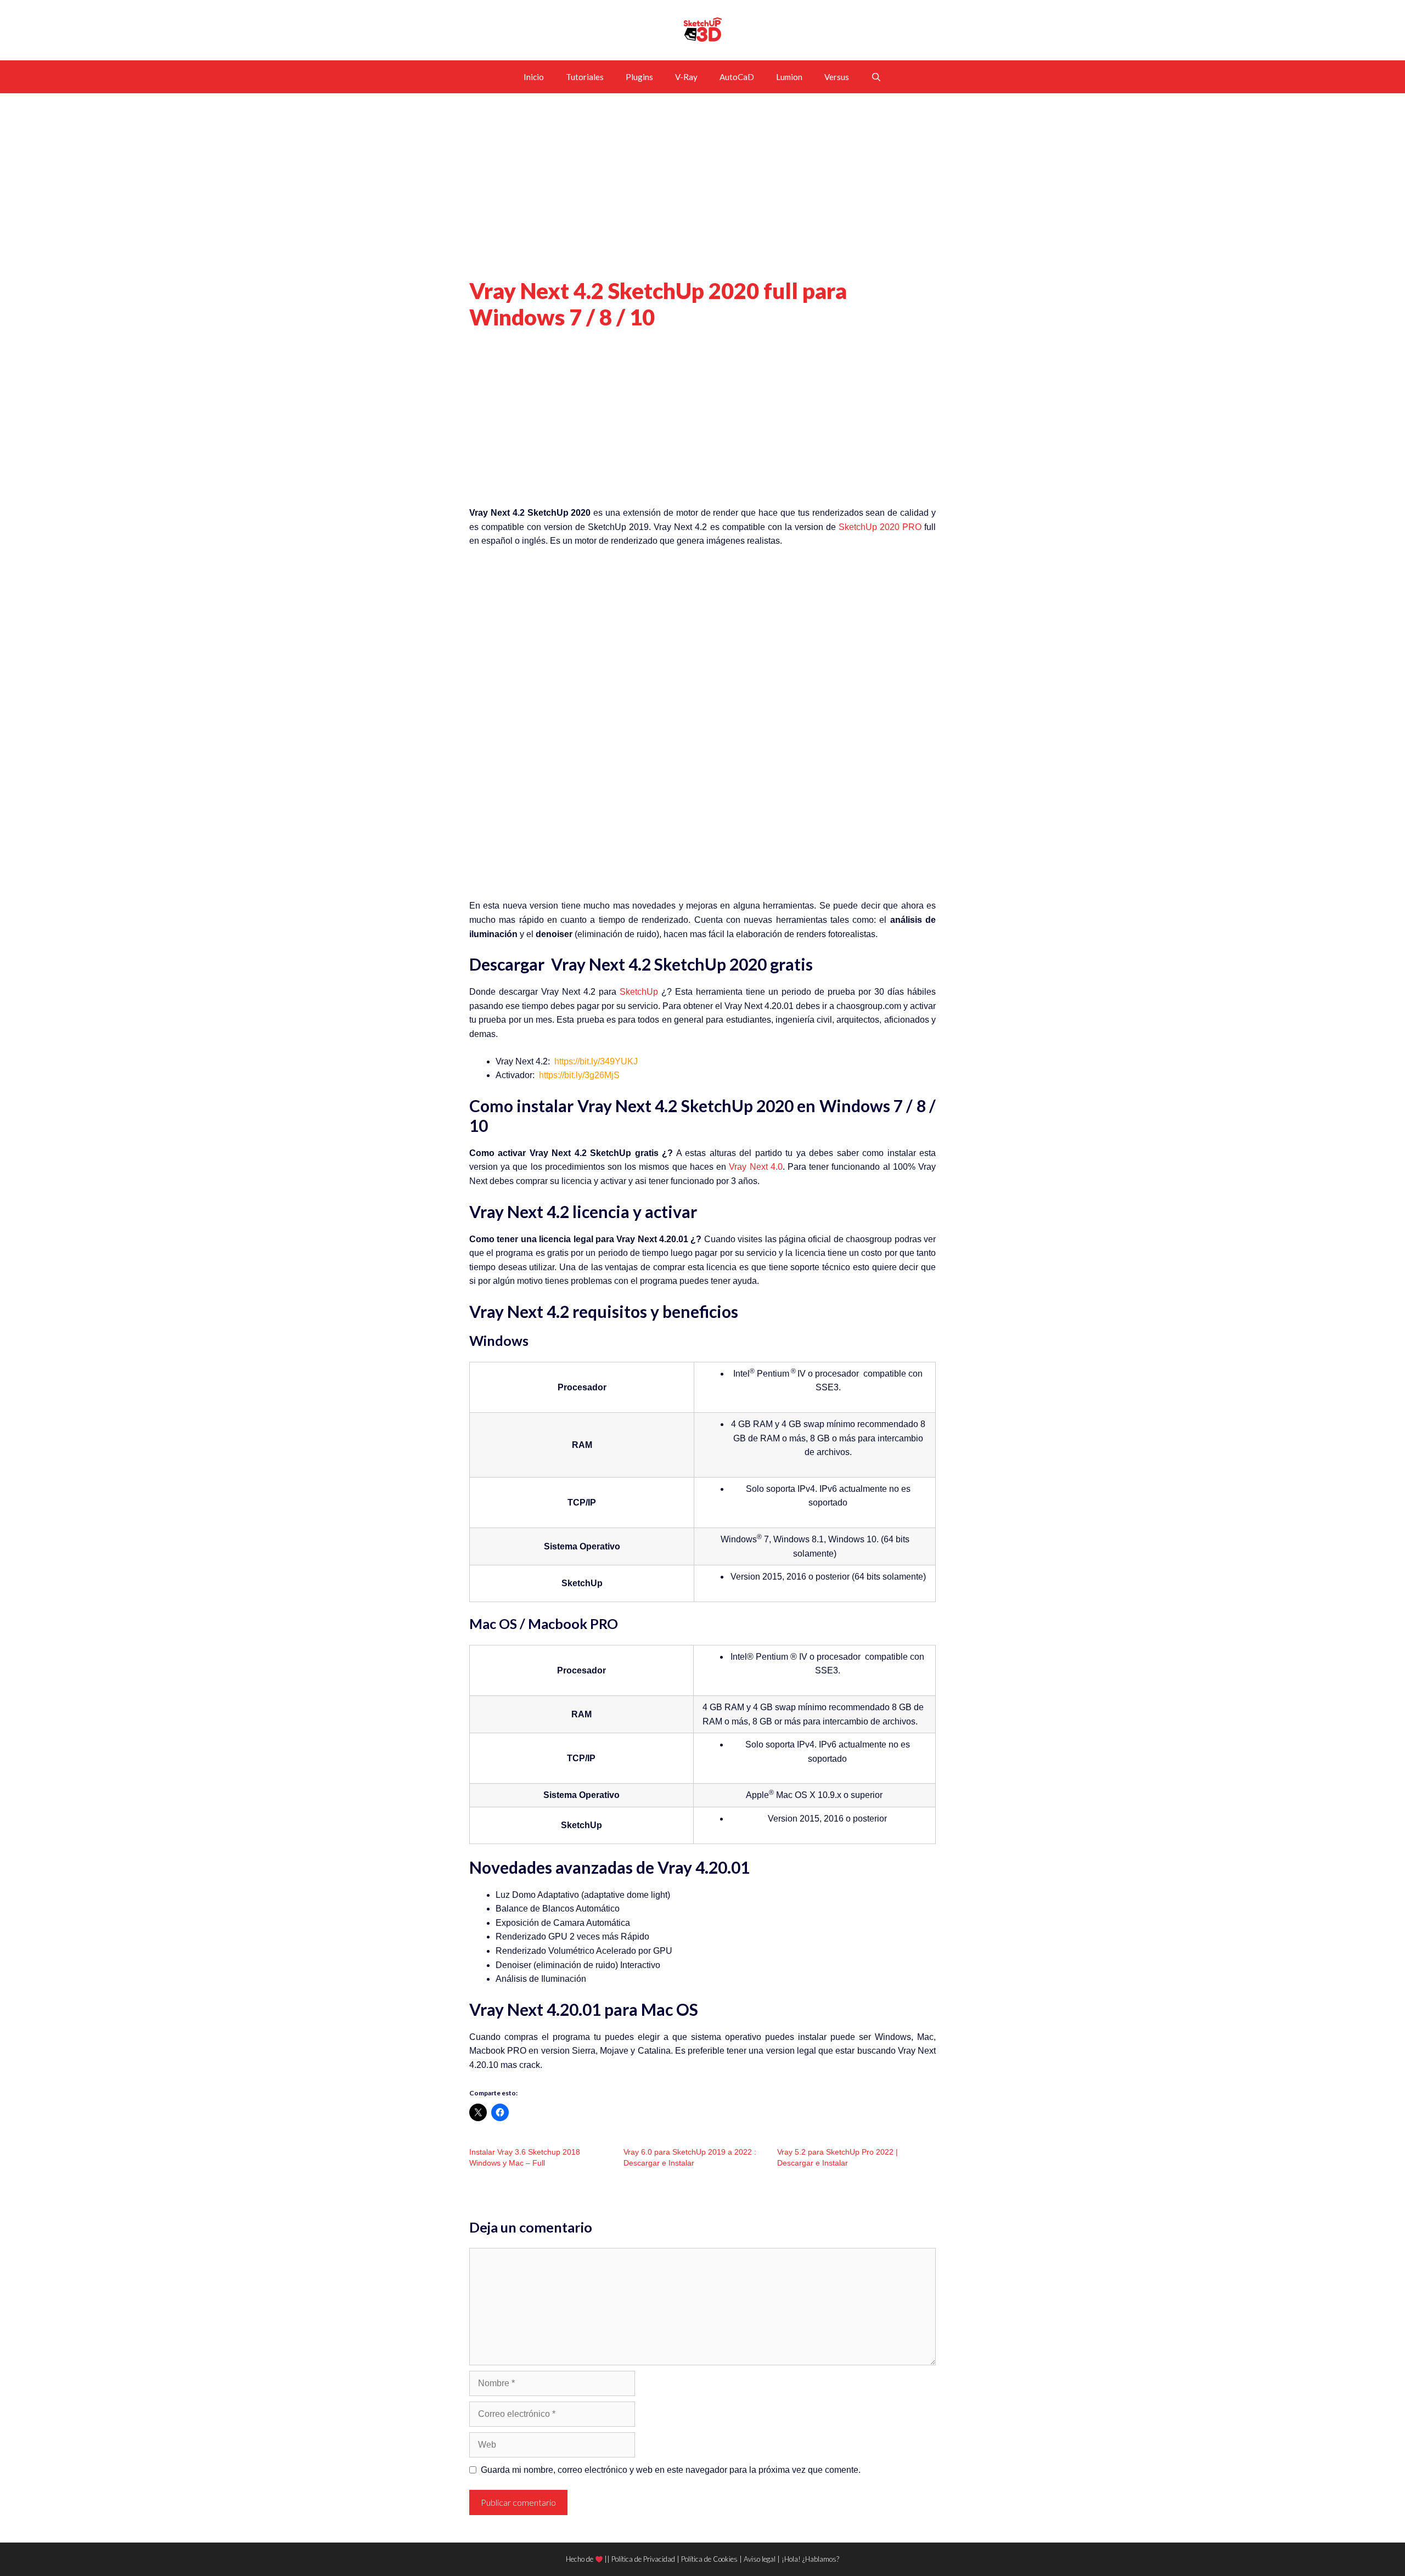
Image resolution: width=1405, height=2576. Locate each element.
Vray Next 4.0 (755, 1167)
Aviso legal (760, 2559)
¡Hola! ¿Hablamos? (810, 2559)
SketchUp (639, 992)
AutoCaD (737, 77)
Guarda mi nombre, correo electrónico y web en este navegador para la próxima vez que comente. (671, 2470)
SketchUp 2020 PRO (880, 527)
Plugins (639, 77)
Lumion (789, 77)
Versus (837, 77)
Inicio (534, 77)
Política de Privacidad (643, 2559)
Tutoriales (585, 77)
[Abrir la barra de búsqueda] (876, 77)
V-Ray (686, 77)
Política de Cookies (709, 2559)
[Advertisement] (702, 196)
